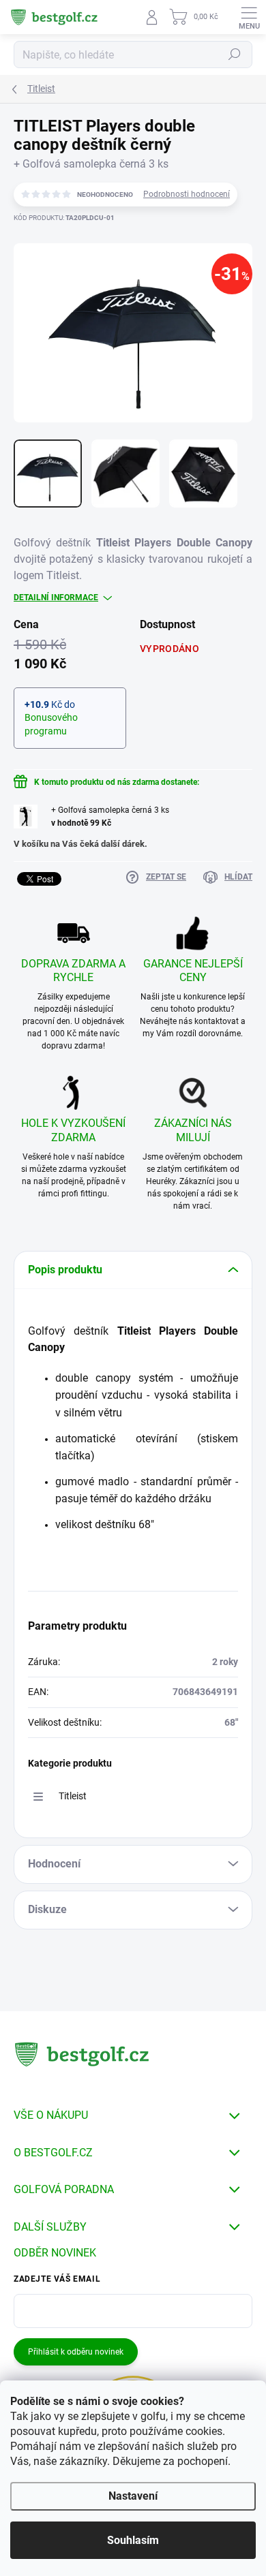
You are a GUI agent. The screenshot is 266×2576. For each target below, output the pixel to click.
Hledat (235, 55)
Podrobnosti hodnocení (187, 194)
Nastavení (133, 2496)
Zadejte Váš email (57, 2279)
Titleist (73, 1796)
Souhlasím (133, 2540)
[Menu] (249, 17)
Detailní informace (56, 598)
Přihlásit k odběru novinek (76, 2352)
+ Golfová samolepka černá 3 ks (110, 817)
